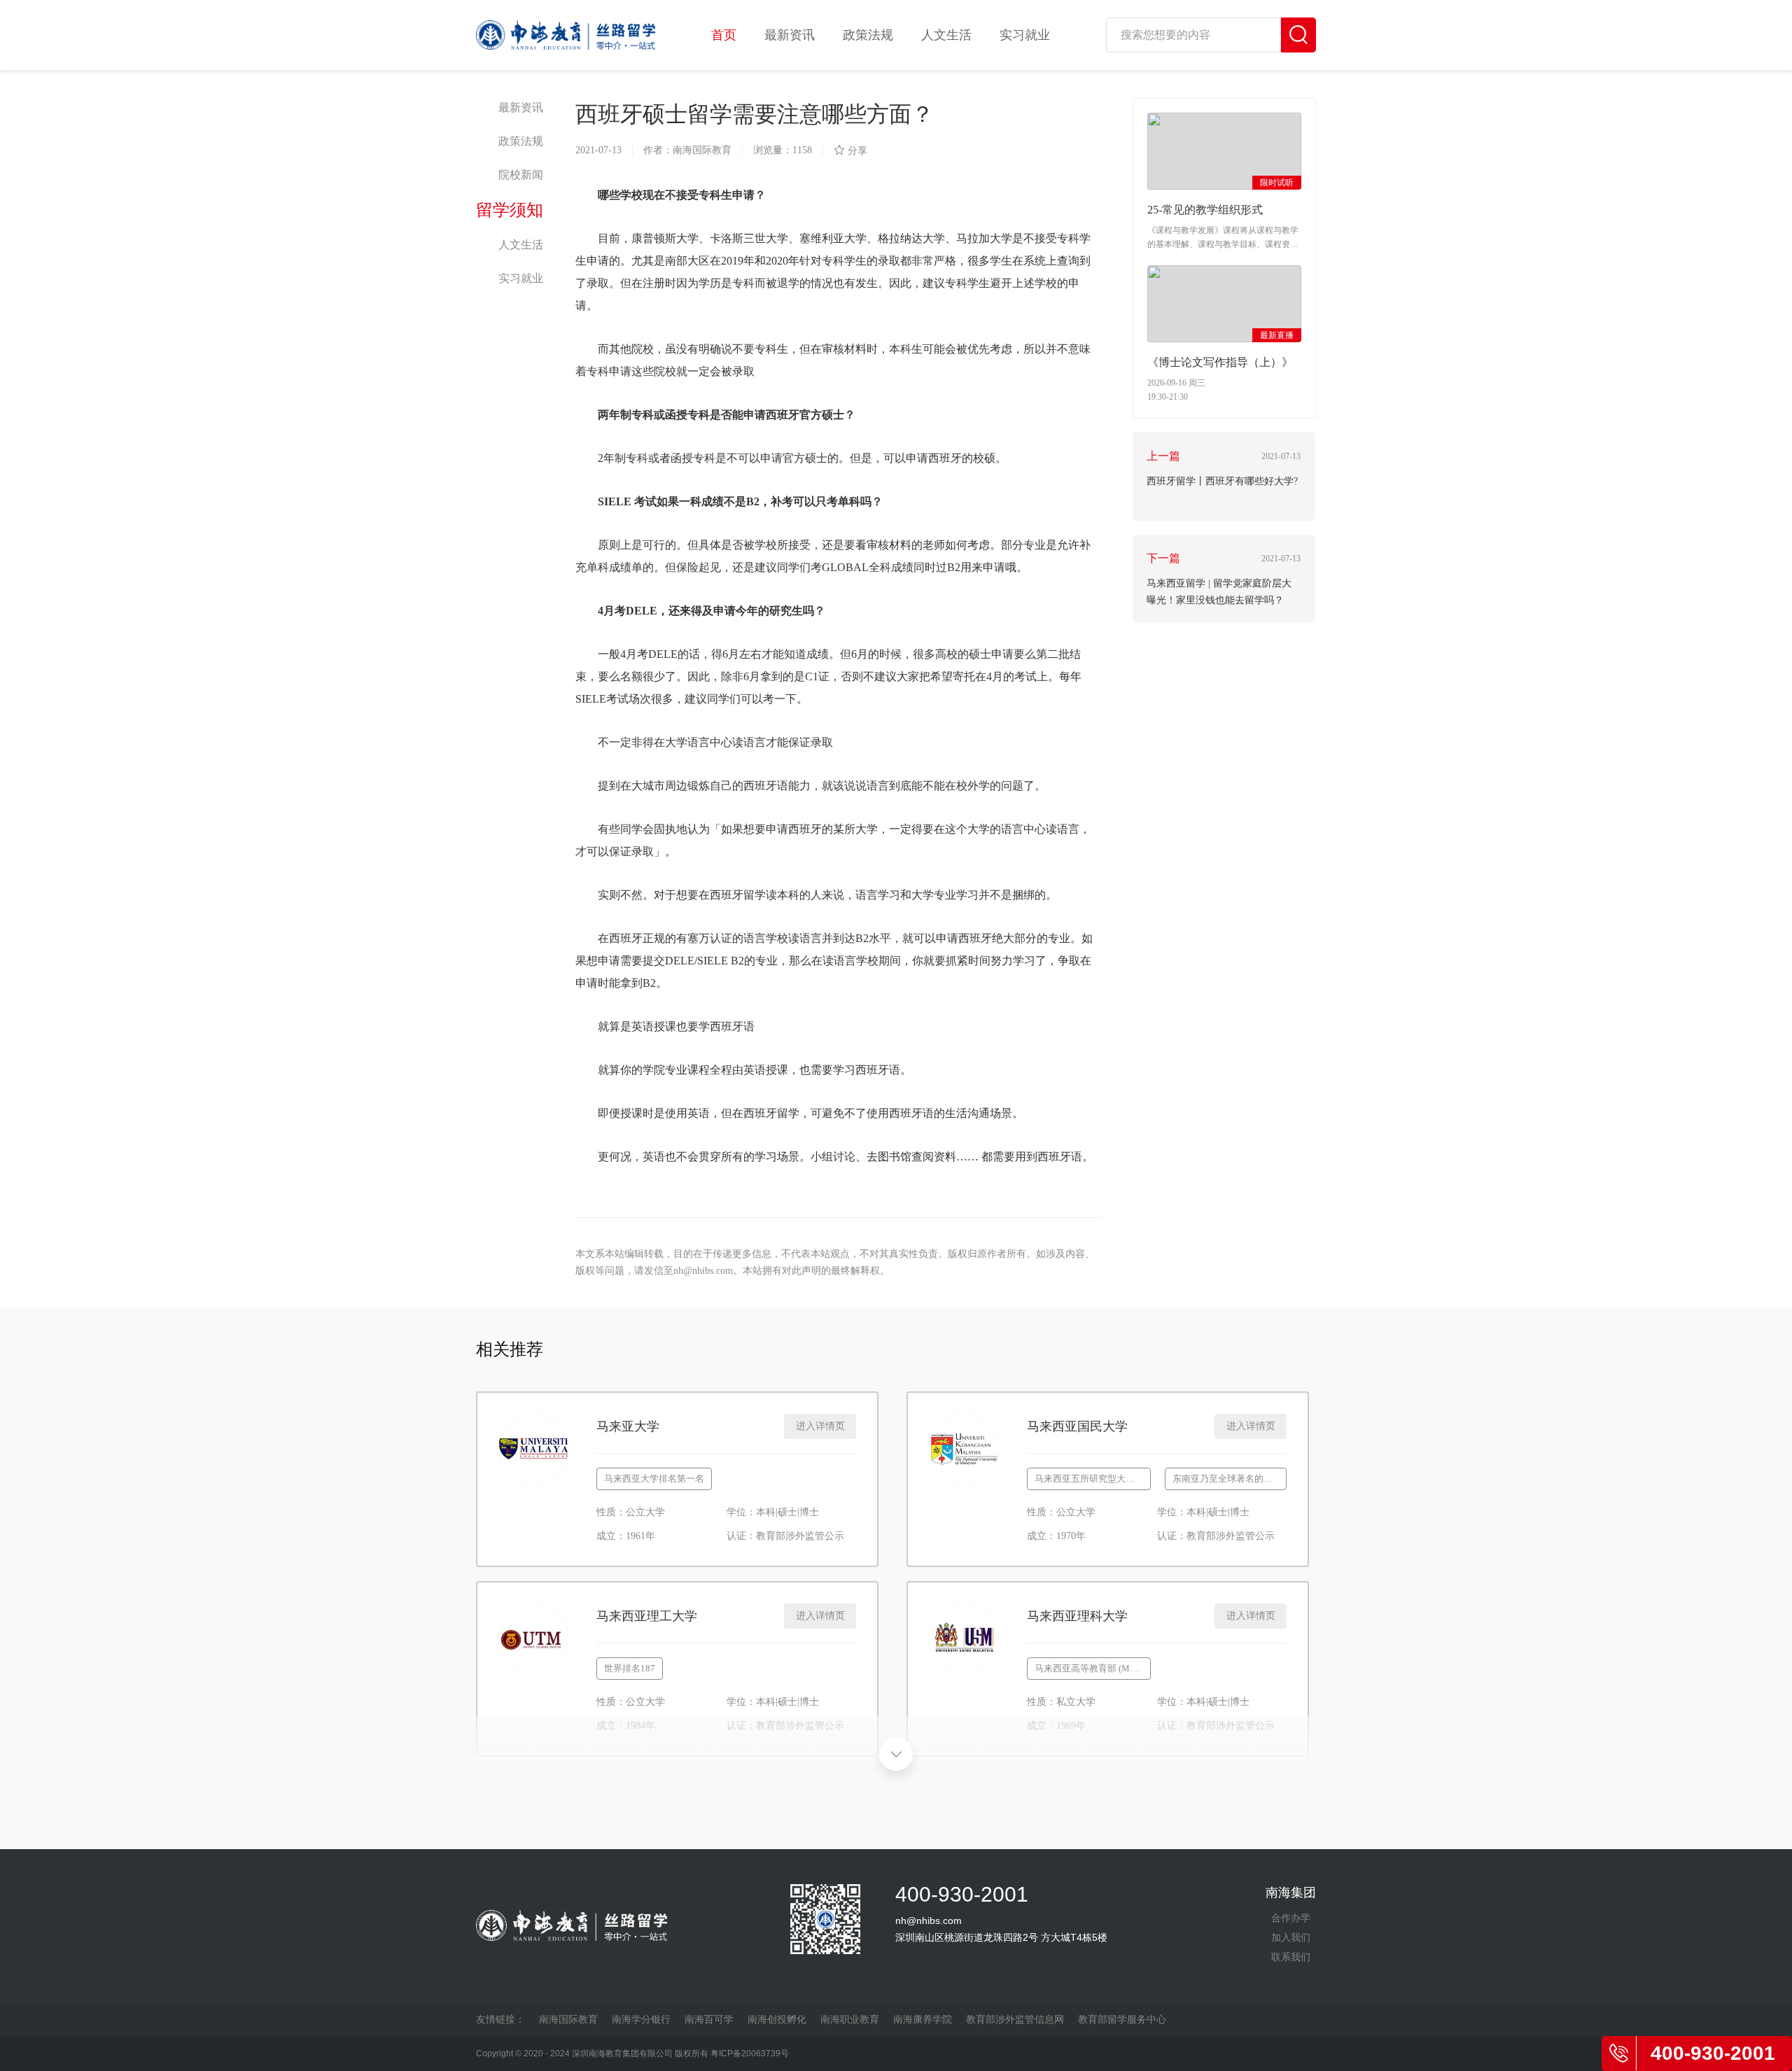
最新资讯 (790, 35)
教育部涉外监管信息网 (1015, 2019)
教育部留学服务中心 (1122, 2019)
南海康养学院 (923, 2019)
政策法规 (868, 35)
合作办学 (1291, 1918)
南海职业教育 (850, 2019)
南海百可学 (709, 2019)
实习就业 (1025, 35)
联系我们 (1291, 1957)
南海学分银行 (641, 2019)
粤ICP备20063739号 (750, 2054)
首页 (724, 35)
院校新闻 (521, 175)
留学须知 (510, 210)
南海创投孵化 (777, 2019)
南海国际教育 (568, 2019)
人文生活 (946, 35)
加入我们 (1291, 1937)
